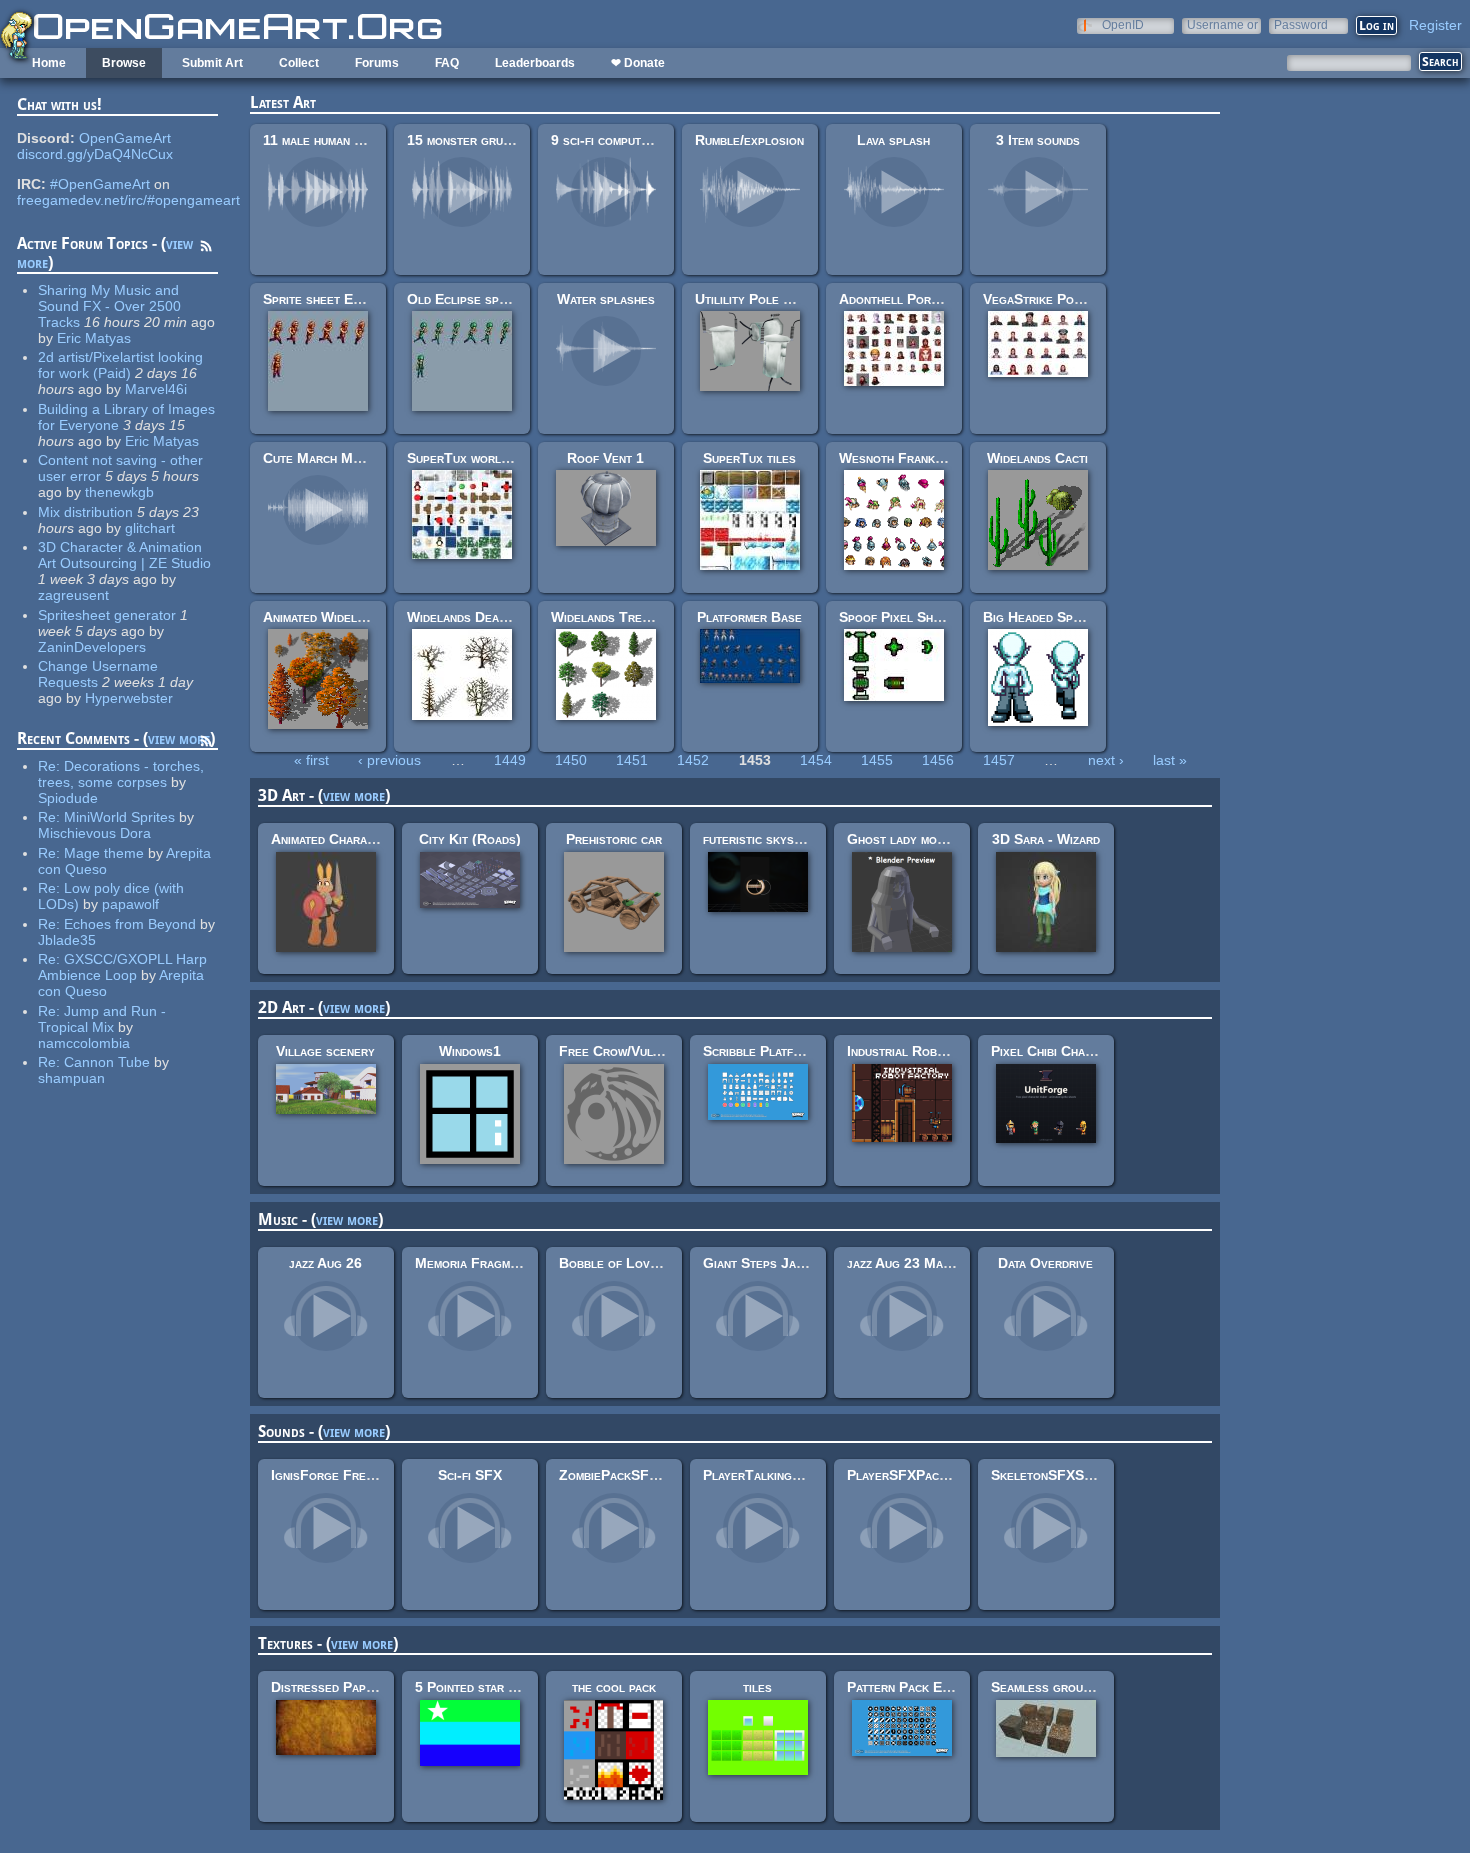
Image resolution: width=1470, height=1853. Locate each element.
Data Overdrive (1045, 1263)
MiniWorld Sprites (119, 817)
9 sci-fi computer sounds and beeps (658, 140)
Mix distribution (85, 512)
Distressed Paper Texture (352, 1687)
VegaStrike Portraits (1050, 299)
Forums (377, 63)
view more (179, 738)
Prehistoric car (614, 839)
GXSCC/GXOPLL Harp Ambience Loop (122, 967)
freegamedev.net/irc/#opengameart (128, 200)
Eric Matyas (94, 338)
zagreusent (73, 595)
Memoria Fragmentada (482, 1263)
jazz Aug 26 (325, 1263)
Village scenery (325, 1051)
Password (1301, 24)
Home (49, 63)
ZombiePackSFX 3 (614, 1475)
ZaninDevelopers (92, 647)
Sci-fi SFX (470, 1475)
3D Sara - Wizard (1046, 839)
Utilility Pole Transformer (779, 299)
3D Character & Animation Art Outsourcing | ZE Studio (124, 555)
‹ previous (389, 760)
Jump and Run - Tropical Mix (102, 1019)
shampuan (71, 1078)
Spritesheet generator (107, 615)
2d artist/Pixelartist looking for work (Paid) (120, 365)
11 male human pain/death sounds (362, 140)
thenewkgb (119, 492)
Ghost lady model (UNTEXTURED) (956, 839)
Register (1435, 25)
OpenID (1123, 24)
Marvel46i (156, 389)
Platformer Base (749, 617)
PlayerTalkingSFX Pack (778, 1475)
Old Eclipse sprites (468, 299)
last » (1170, 760)
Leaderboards (535, 63)
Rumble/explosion (749, 140)
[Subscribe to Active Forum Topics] (206, 249)
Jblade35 (67, 940)
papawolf (130, 904)
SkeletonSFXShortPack (1066, 1475)
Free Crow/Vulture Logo (637, 1051)
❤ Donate (638, 63)
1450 (571, 760)
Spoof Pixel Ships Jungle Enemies (944, 617)
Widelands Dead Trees (477, 617)
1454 (816, 760)
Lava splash (893, 140)
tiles (757, 1687)
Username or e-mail (1222, 24)
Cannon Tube (107, 1062)
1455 (877, 760)
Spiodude (68, 798)
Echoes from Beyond (130, 924)
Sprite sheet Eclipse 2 (332, 299)
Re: (51, 766)
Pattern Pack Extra (908, 1687)
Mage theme (104, 853)
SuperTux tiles (749, 458)
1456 (938, 760)
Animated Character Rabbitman (365, 839)
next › (1106, 760)
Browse (124, 63)
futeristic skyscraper (769, 839)
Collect (299, 63)
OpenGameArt (125, 138)
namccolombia (84, 1043)
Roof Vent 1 (605, 458)
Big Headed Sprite (1039, 617)
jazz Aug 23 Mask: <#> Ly (928, 1263)
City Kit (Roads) (470, 839)
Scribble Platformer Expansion (799, 1051)
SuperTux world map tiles (487, 458)
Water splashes (606, 299)
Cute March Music (320, 458)
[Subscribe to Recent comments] (206, 744)
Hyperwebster (129, 698)
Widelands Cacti (1037, 458)
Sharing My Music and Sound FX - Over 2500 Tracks (109, 306)
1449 (510, 760)
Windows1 (470, 1051)
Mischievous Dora (94, 833)
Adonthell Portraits (903, 299)
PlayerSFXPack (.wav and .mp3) (944, 1475)
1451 (632, 760)
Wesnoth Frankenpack (907, 458)
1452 (693, 760)
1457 (999, 760)
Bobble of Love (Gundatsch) (647, 1263)
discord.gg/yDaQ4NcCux (95, 154)
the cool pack (614, 1687)
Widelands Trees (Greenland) (643, 617)
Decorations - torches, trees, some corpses (121, 774)
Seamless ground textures (1073, 1687)
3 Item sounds (1038, 140)
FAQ (447, 63)
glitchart (150, 528)
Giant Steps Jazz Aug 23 (779, 1263)
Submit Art (212, 63)
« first (311, 760)
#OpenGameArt (100, 184)
